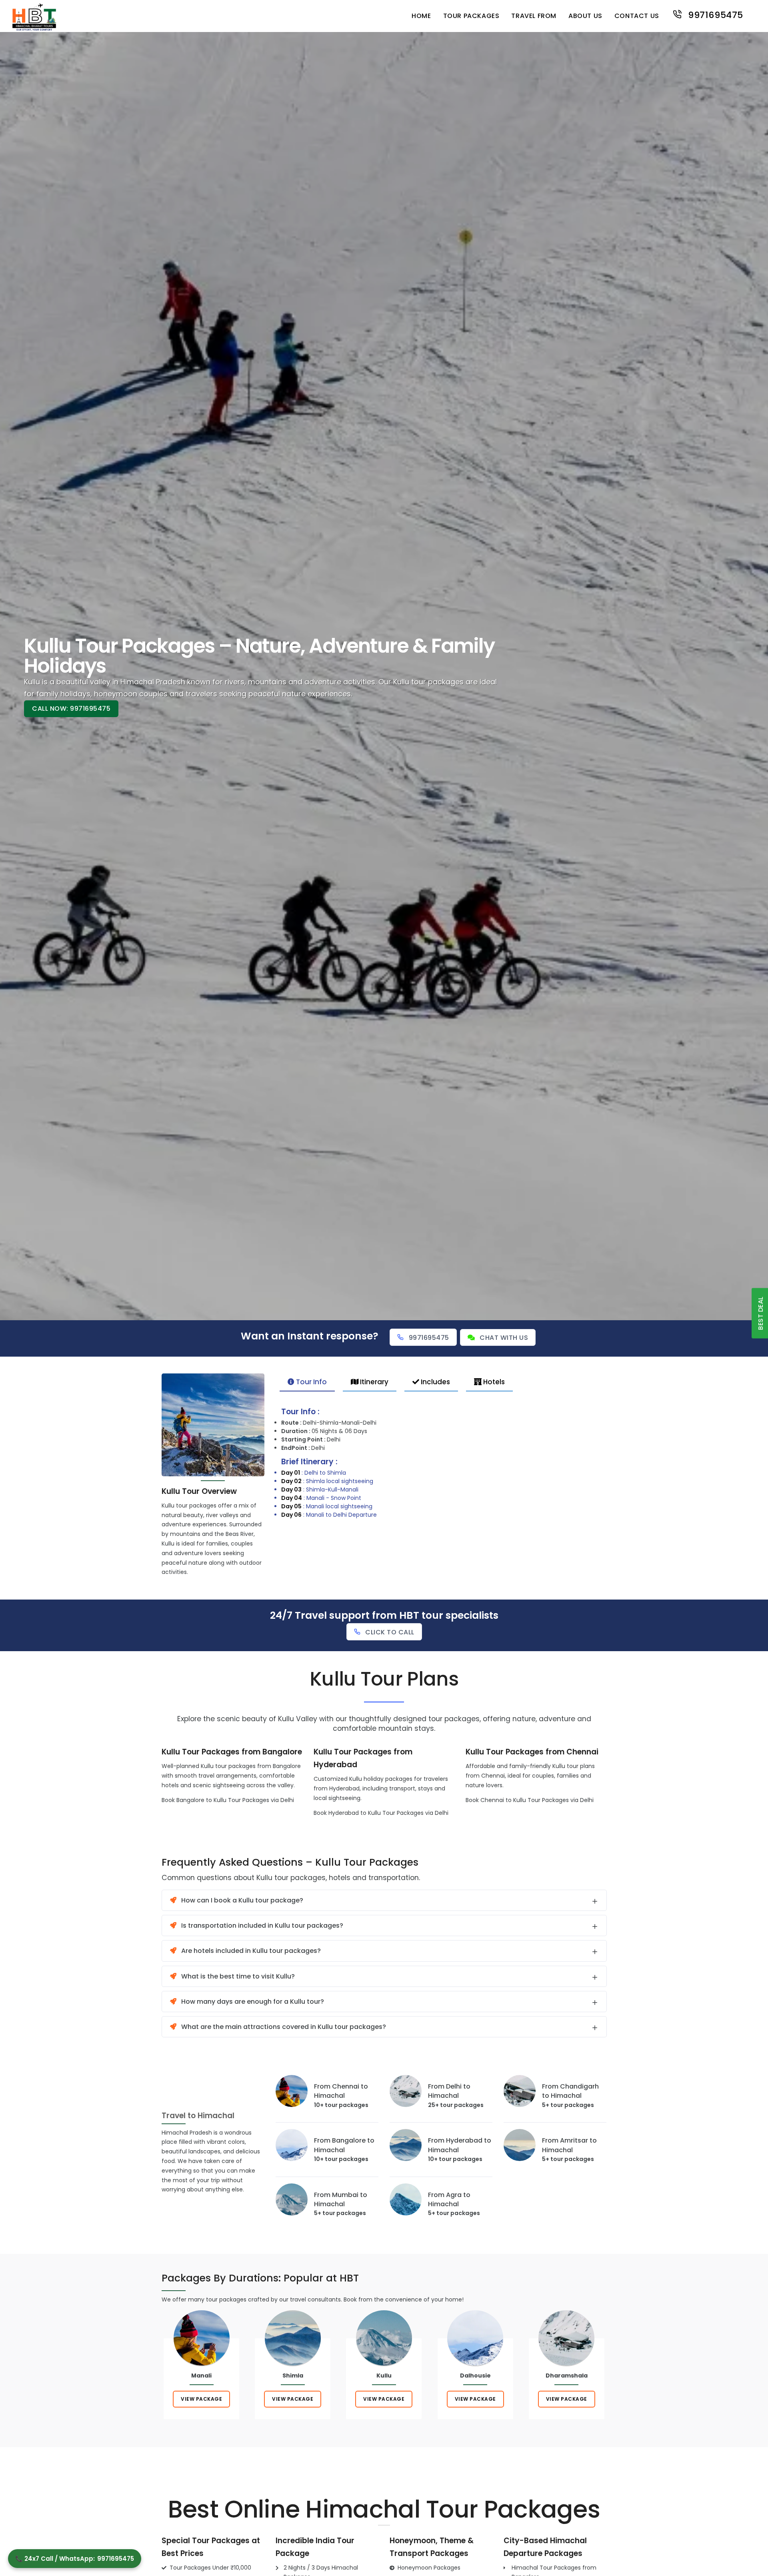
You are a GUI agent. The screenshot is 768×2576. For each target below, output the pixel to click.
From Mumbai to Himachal (341, 2199)
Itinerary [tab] (373, 1382)
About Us (585, 16)
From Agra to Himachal (449, 2199)
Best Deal (761, 1313)
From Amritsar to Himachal (569, 2145)
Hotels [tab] (493, 1382)
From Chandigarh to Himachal (570, 2091)
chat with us (504, 1338)
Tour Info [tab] (311, 1382)
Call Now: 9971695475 (71, 709)
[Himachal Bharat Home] (34, 16)
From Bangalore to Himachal (344, 2145)
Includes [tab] (435, 1382)
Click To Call (390, 1632)
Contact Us (637, 16)
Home (421, 16)
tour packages (471, 16)
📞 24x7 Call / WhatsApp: (75, 2559)
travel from (534, 16)
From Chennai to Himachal (341, 2091)
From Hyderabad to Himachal (460, 2145)
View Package (201, 2399)
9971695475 (714, 14)
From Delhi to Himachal (449, 2091)
